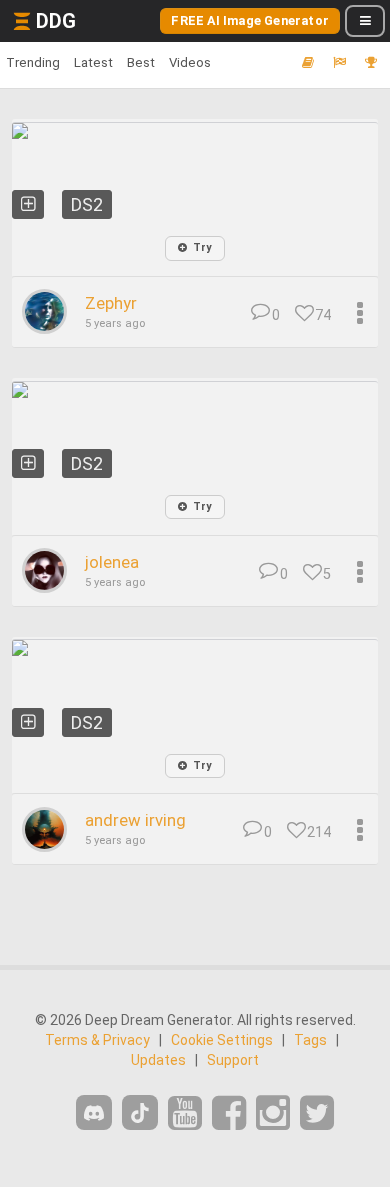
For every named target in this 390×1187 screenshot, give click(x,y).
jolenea (112, 562)
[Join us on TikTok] (140, 1112)
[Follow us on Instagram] (273, 1113)
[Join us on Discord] (94, 1112)
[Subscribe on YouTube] (185, 1113)
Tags (310, 1040)
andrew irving (135, 820)
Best (141, 62)
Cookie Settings (222, 1040)
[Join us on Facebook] (229, 1113)
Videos (190, 62)
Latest (93, 62)
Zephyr (111, 303)
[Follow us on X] (317, 1113)
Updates (158, 1060)
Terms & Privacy (97, 1040)
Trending (33, 62)
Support (233, 1060)
